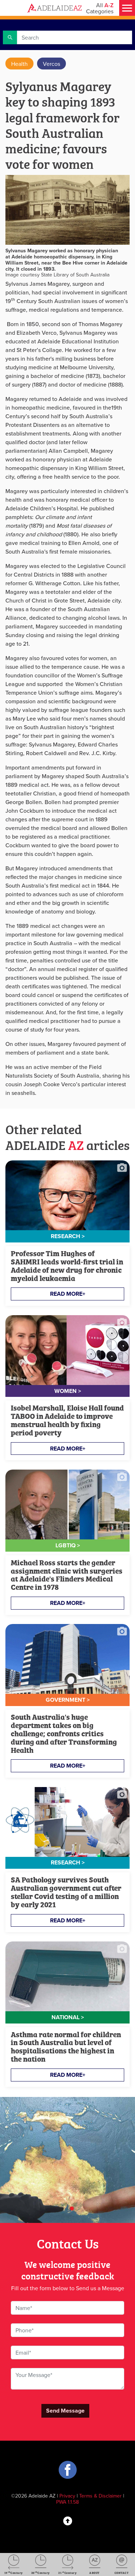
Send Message (65, 2411)
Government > (68, 1700)
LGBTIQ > (68, 1545)
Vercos (51, 64)
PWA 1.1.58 (67, 2502)
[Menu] (127, 8)
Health (19, 64)
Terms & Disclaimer (100, 2496)
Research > (68, 1236)
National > (68, 2017)
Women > (68, 1391)
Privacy (67, 2496)
